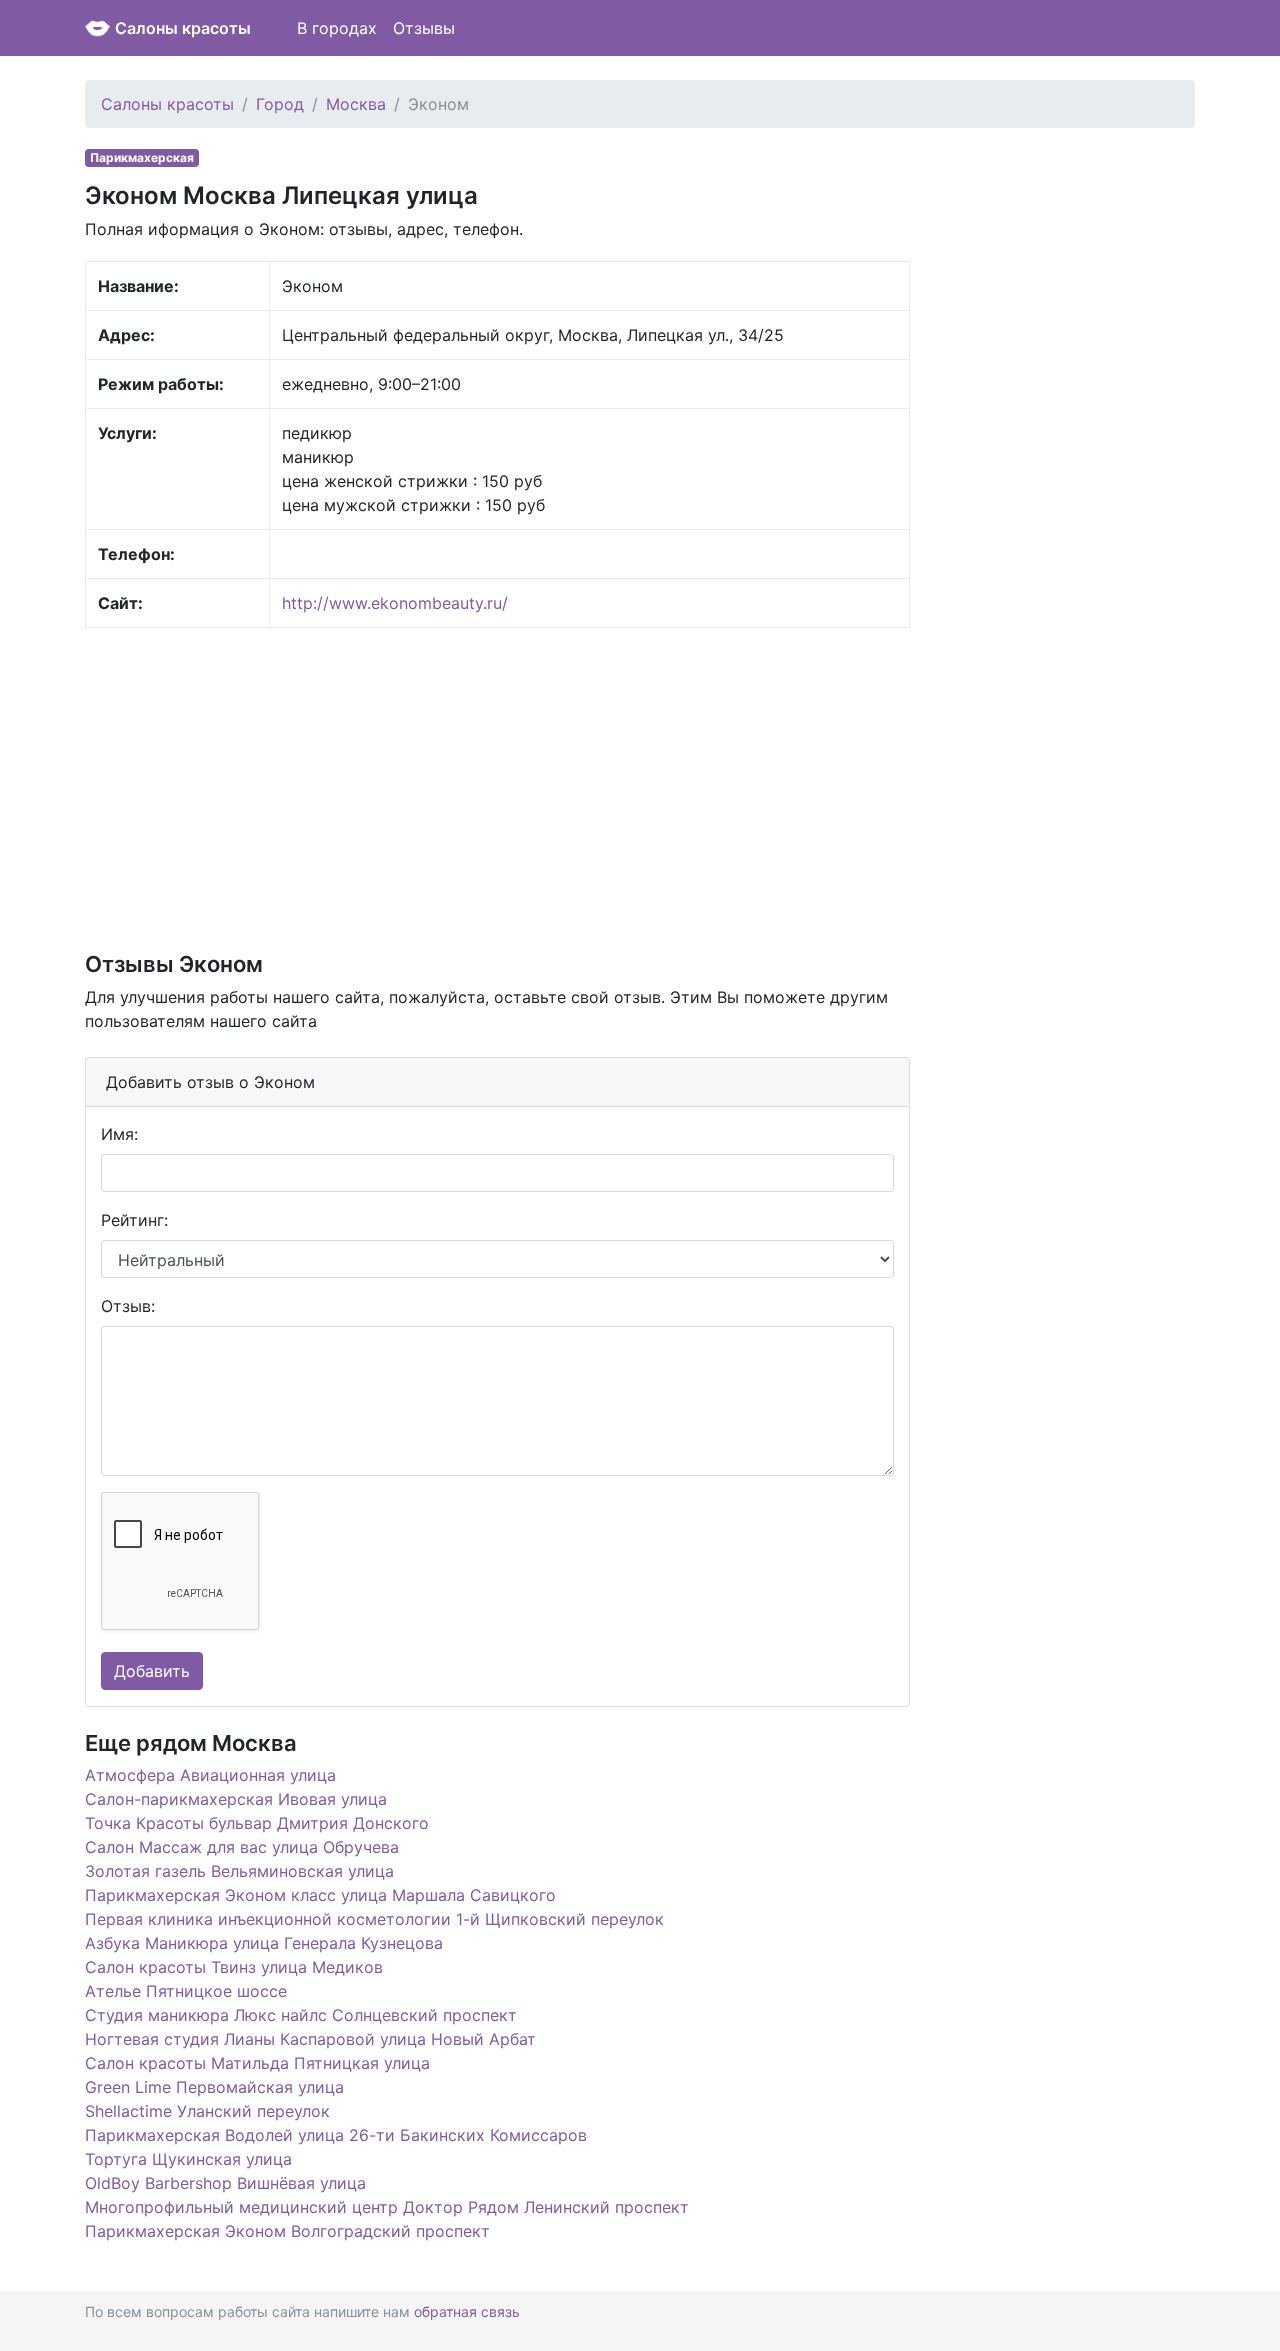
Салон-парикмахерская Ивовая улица (236, 1799)
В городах (337, 28)
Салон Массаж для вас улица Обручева (242, 1847)
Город (280, 104)
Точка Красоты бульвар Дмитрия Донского (257, 1823)
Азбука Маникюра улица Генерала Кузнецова (264, 1943)
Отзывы (424, 28)
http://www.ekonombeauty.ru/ (395, 603)
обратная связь (467, 2311)
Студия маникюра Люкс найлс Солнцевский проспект (301, 2015)
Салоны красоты (183, 28)
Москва (356, 104)
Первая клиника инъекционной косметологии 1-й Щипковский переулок (374, 1919)
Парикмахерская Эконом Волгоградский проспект (287, 2231)
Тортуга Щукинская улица (188, 2159)
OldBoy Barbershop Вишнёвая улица (225, 2183)
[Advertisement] (497, 788)
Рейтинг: (134, 1220)
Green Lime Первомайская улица (214, 2087)
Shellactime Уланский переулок (207, 2111)
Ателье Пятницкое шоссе (186, 1991)
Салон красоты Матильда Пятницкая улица (257, 2063)
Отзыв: (128, 1306)
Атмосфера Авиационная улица (210, 1775)
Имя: (119, 1134)
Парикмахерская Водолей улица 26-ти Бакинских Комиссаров (336, 2135)
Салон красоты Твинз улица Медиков (234, 1967)
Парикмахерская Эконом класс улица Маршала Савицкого (320, 1895)
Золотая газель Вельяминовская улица (239, 1871)
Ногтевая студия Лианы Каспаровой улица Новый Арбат (310, 2039)
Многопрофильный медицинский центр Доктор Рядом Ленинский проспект (387, 2207)
